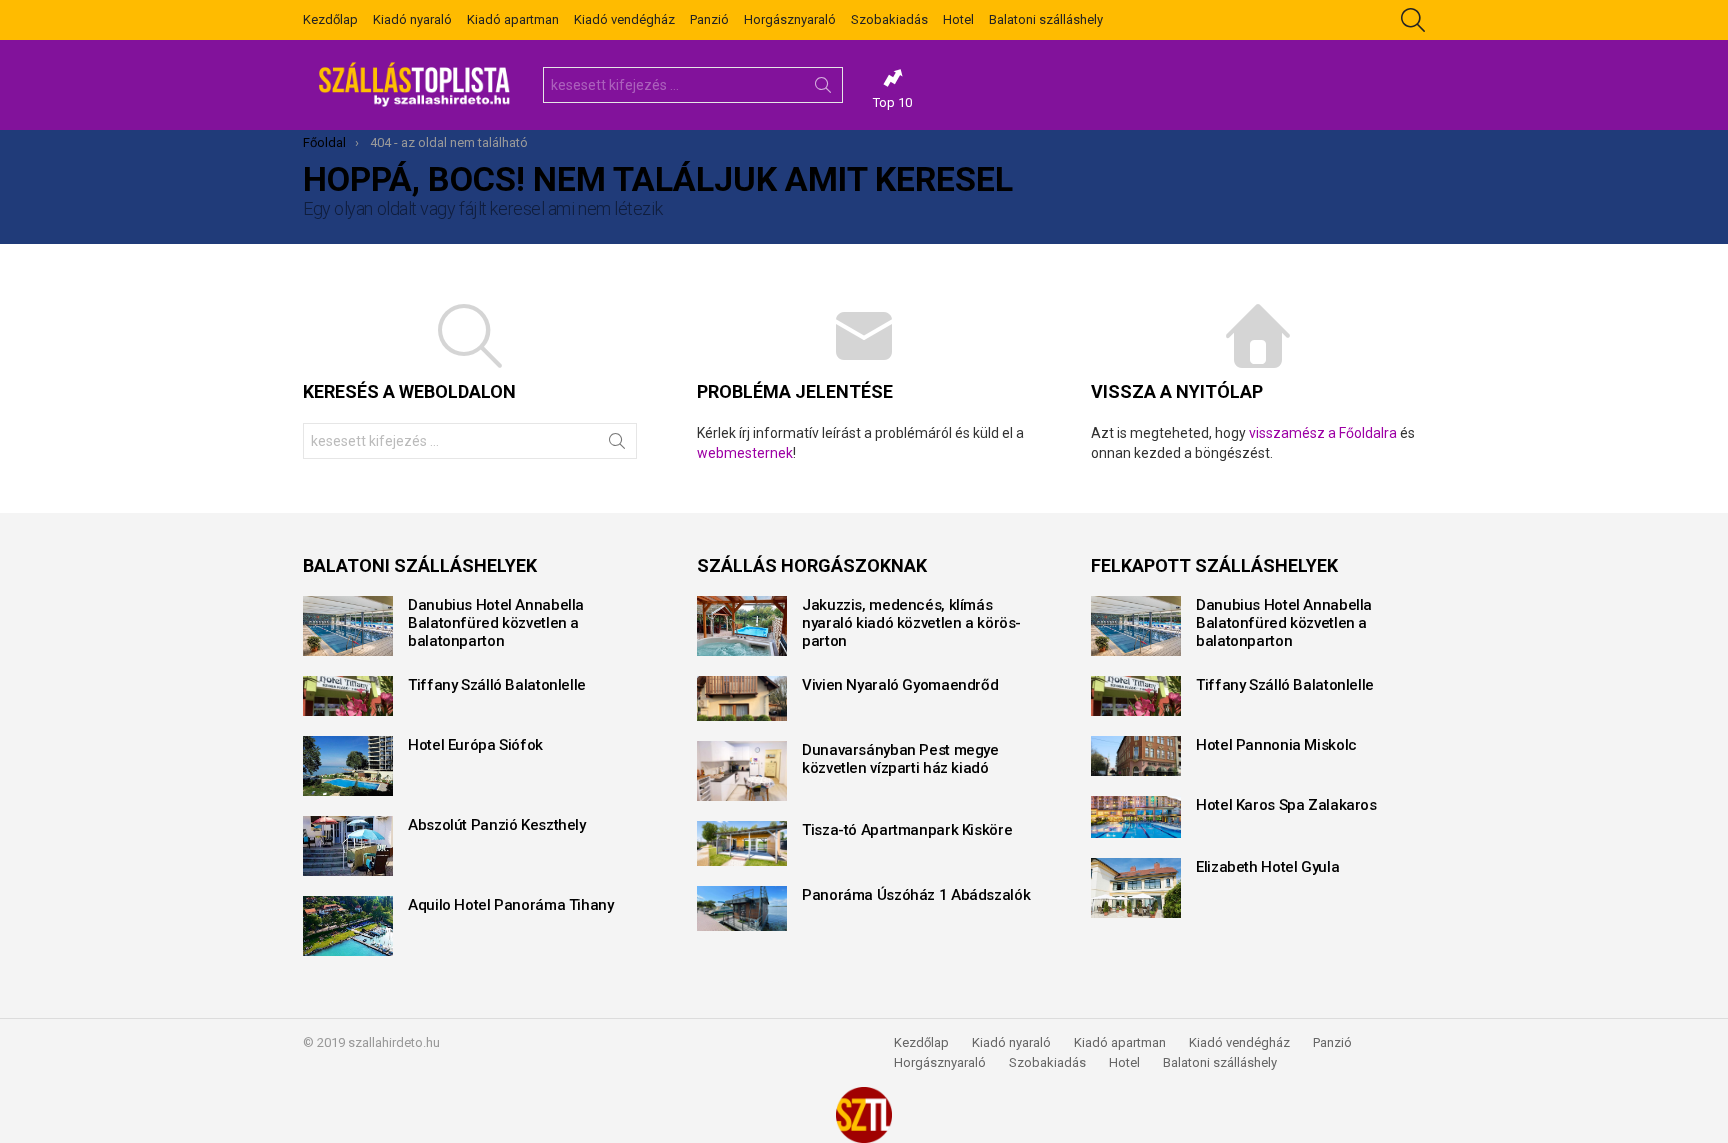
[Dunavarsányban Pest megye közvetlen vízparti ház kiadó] (742, 771)
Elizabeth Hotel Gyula (1267, 867)
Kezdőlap (330, 19)
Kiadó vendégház (624, 19)
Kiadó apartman (513, 19)
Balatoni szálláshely (1046, 19)
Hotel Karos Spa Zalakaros (1286, 805)
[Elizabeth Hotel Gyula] (1136, 888)
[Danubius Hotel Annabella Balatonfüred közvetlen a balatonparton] (348, 626)
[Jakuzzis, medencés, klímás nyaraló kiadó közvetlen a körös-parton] (742, 626)
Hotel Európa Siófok (475, 745)
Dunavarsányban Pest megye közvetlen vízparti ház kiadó (900, 759)
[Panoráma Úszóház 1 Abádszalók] (742, 908)
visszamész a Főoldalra (1323, 433)
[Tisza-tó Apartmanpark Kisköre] (742, 843)
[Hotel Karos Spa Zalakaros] (1136, 817)
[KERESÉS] (1413, 20)
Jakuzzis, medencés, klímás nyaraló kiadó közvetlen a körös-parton (911, 623)
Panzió (709, 19)
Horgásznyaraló (790, 19)
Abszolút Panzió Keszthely (497, 825)
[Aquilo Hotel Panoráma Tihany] (348, 926)
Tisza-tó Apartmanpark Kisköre (907, 830)
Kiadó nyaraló (412, 19)
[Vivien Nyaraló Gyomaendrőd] (742, 698)
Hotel (958, 19)
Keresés (823, 89)
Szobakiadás (889, 19)
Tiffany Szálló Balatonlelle (497, 685)
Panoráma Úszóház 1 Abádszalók (916, 895)
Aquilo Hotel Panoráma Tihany (511, 905)
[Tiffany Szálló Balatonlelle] (348, 696)
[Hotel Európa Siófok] (348, 766)
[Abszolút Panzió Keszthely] (348, 846)
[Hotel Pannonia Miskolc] (1136, 756)
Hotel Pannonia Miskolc (1276, 745)
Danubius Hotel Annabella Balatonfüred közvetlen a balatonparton (496, 623)
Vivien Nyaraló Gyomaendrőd (900, 685)
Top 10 (892, 102)
